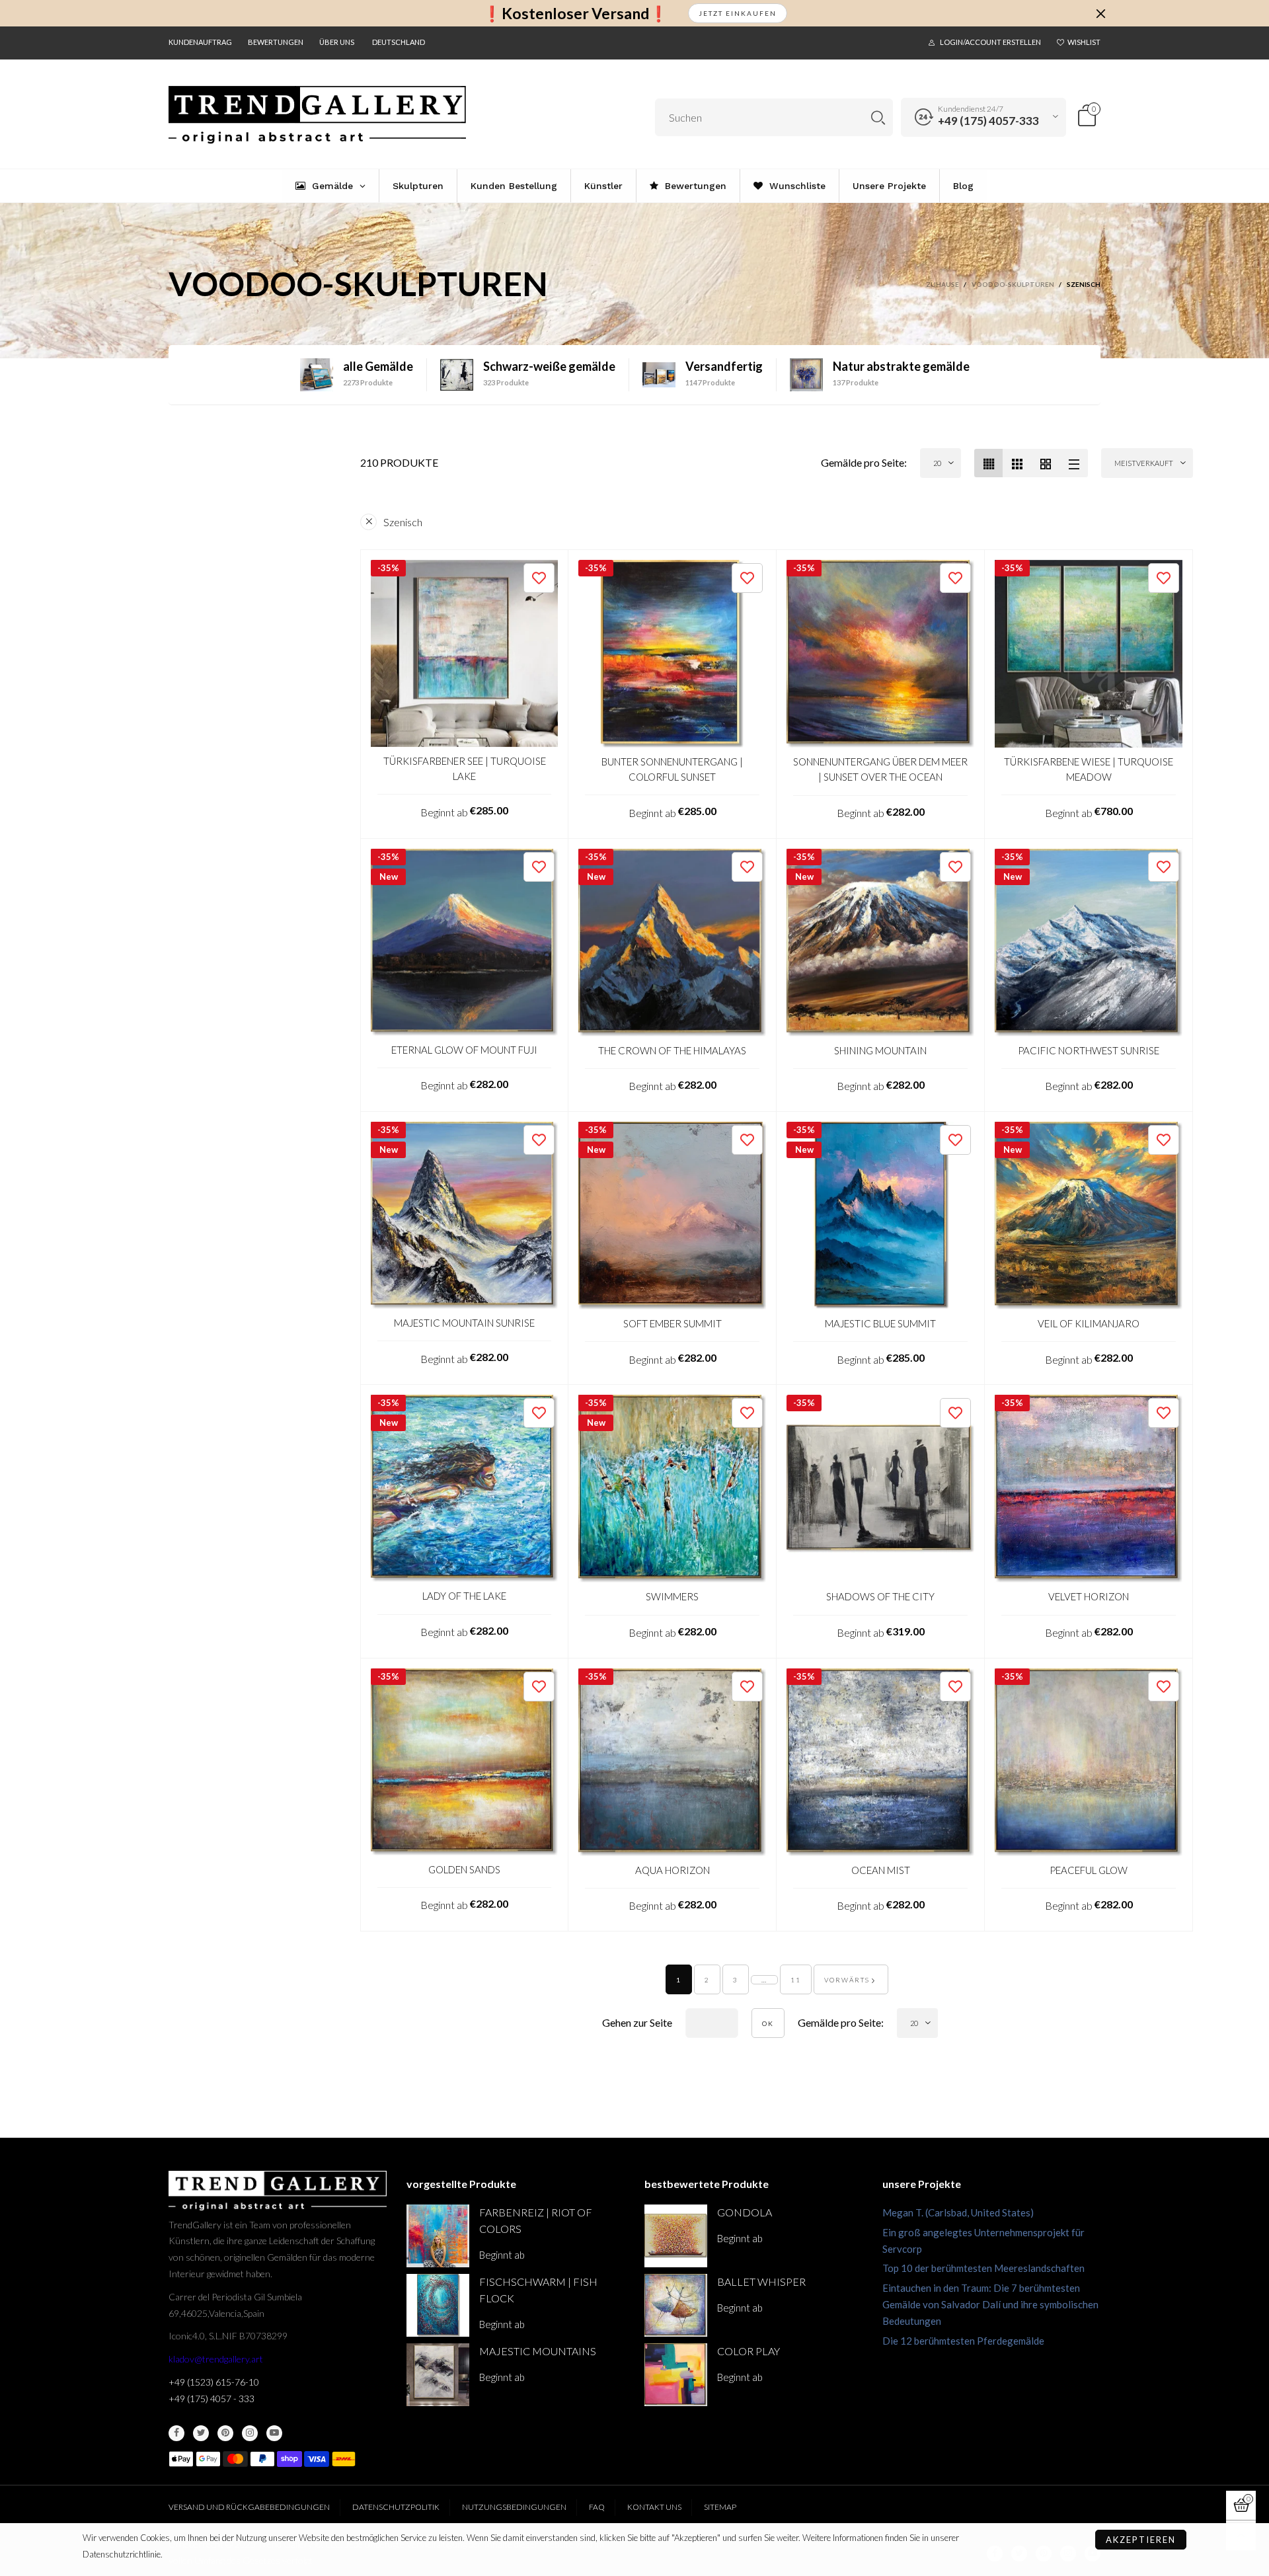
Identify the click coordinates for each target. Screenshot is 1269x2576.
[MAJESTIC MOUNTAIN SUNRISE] (464, 1215)
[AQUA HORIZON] (672, 1762)
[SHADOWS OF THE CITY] (880, 1489)
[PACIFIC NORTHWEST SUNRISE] (1089, 943)
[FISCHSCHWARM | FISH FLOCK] (438, 2305)
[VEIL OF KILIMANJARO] (1089, 1216)
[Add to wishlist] (539, 578)
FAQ (597, 2507)
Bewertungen (276, 42)
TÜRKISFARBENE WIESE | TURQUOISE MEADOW (1089, 769)
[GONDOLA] (676, 2236)
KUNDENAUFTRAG (200, 42)
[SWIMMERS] (672, 1489)
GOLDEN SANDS (464, 1869)
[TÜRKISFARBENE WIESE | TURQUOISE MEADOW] (1089, 654)
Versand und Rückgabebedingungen (249, 2507)
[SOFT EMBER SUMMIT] (672, 1216)
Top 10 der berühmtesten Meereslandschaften (983, 2268)
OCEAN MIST (881, 1870)
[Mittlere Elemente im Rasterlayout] (988, 463)
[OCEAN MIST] (880, 1762)
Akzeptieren (1141, 2540)
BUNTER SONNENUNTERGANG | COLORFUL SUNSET (672, 769)
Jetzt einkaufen (738, 13)
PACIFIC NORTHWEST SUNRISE (1089, 1050)
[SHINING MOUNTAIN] (880, 943)
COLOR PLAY (749, 2351)
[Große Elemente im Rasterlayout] (1017, 463)
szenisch (403, 522)
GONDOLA (745, 2212)
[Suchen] (878, 117)
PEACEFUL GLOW (1089, 1870)
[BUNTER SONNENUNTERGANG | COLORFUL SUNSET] (672, 654)
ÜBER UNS (337, 42)
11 (796, 1980)
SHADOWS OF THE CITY (880, 1596)
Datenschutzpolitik (396, 2507)
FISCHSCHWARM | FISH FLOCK (538, 2290)
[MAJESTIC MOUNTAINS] (438, 2375)
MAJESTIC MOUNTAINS (538, 2351)
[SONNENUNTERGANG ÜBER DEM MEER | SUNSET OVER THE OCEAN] (880, 654)
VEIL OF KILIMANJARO (1089, 1323)
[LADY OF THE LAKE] (464, 1488)
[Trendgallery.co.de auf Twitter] (201, 2433)
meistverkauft (1144, 463)
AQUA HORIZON (673, 1870)
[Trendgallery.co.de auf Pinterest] (225, 2433)
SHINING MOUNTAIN (880, 1050)
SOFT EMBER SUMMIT (673, 1323)
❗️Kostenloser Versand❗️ (575, 14)
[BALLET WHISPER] (676, 2305)
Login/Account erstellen (990, 42)
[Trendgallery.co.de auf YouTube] (274, 2433)
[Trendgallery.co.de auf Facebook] (176, 2433)
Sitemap (720, 2507)
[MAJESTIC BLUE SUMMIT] (880, 1216)
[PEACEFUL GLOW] (1089, 1762)
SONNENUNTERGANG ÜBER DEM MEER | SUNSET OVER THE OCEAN (880, 769)
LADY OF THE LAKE (464, 1596)
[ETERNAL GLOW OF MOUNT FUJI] (464, 942)
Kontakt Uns (654, 2507)
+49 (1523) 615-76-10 (214, 2382)
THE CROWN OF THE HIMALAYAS (672, 1050)
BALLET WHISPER (761, 2282)
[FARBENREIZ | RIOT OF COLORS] (438, 2236)
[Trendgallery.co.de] (317, 115)
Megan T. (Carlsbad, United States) (958, 2212)
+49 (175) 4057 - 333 (211, 2399)
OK (768, 2023)
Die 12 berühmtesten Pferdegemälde (963, 2341)
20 (937, 463)
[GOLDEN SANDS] (464, 1762)
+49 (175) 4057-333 (988, 121)
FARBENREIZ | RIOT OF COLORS (536, 2220)
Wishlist (1084, 42)
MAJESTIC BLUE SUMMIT (880, 1323)
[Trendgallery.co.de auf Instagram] (250, 2433)
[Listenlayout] (1074, 463)
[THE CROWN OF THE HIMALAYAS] (672, 943)
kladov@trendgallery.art (216, 2359)
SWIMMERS (672, 1596)
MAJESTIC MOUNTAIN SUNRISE (464, 1323)
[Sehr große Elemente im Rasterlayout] (1045, 463)
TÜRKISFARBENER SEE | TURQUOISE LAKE (465, 768)
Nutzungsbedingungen (514, 2507)
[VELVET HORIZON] (1089, 1489)
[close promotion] (1100, 13)
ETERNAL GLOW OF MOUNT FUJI (464, 1050)
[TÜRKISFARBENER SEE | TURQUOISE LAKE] (464, 653)
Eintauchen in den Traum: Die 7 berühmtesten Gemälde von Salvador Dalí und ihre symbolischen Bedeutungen (990, 2304)
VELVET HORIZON (1089, 1596)
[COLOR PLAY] (676, 2375)
